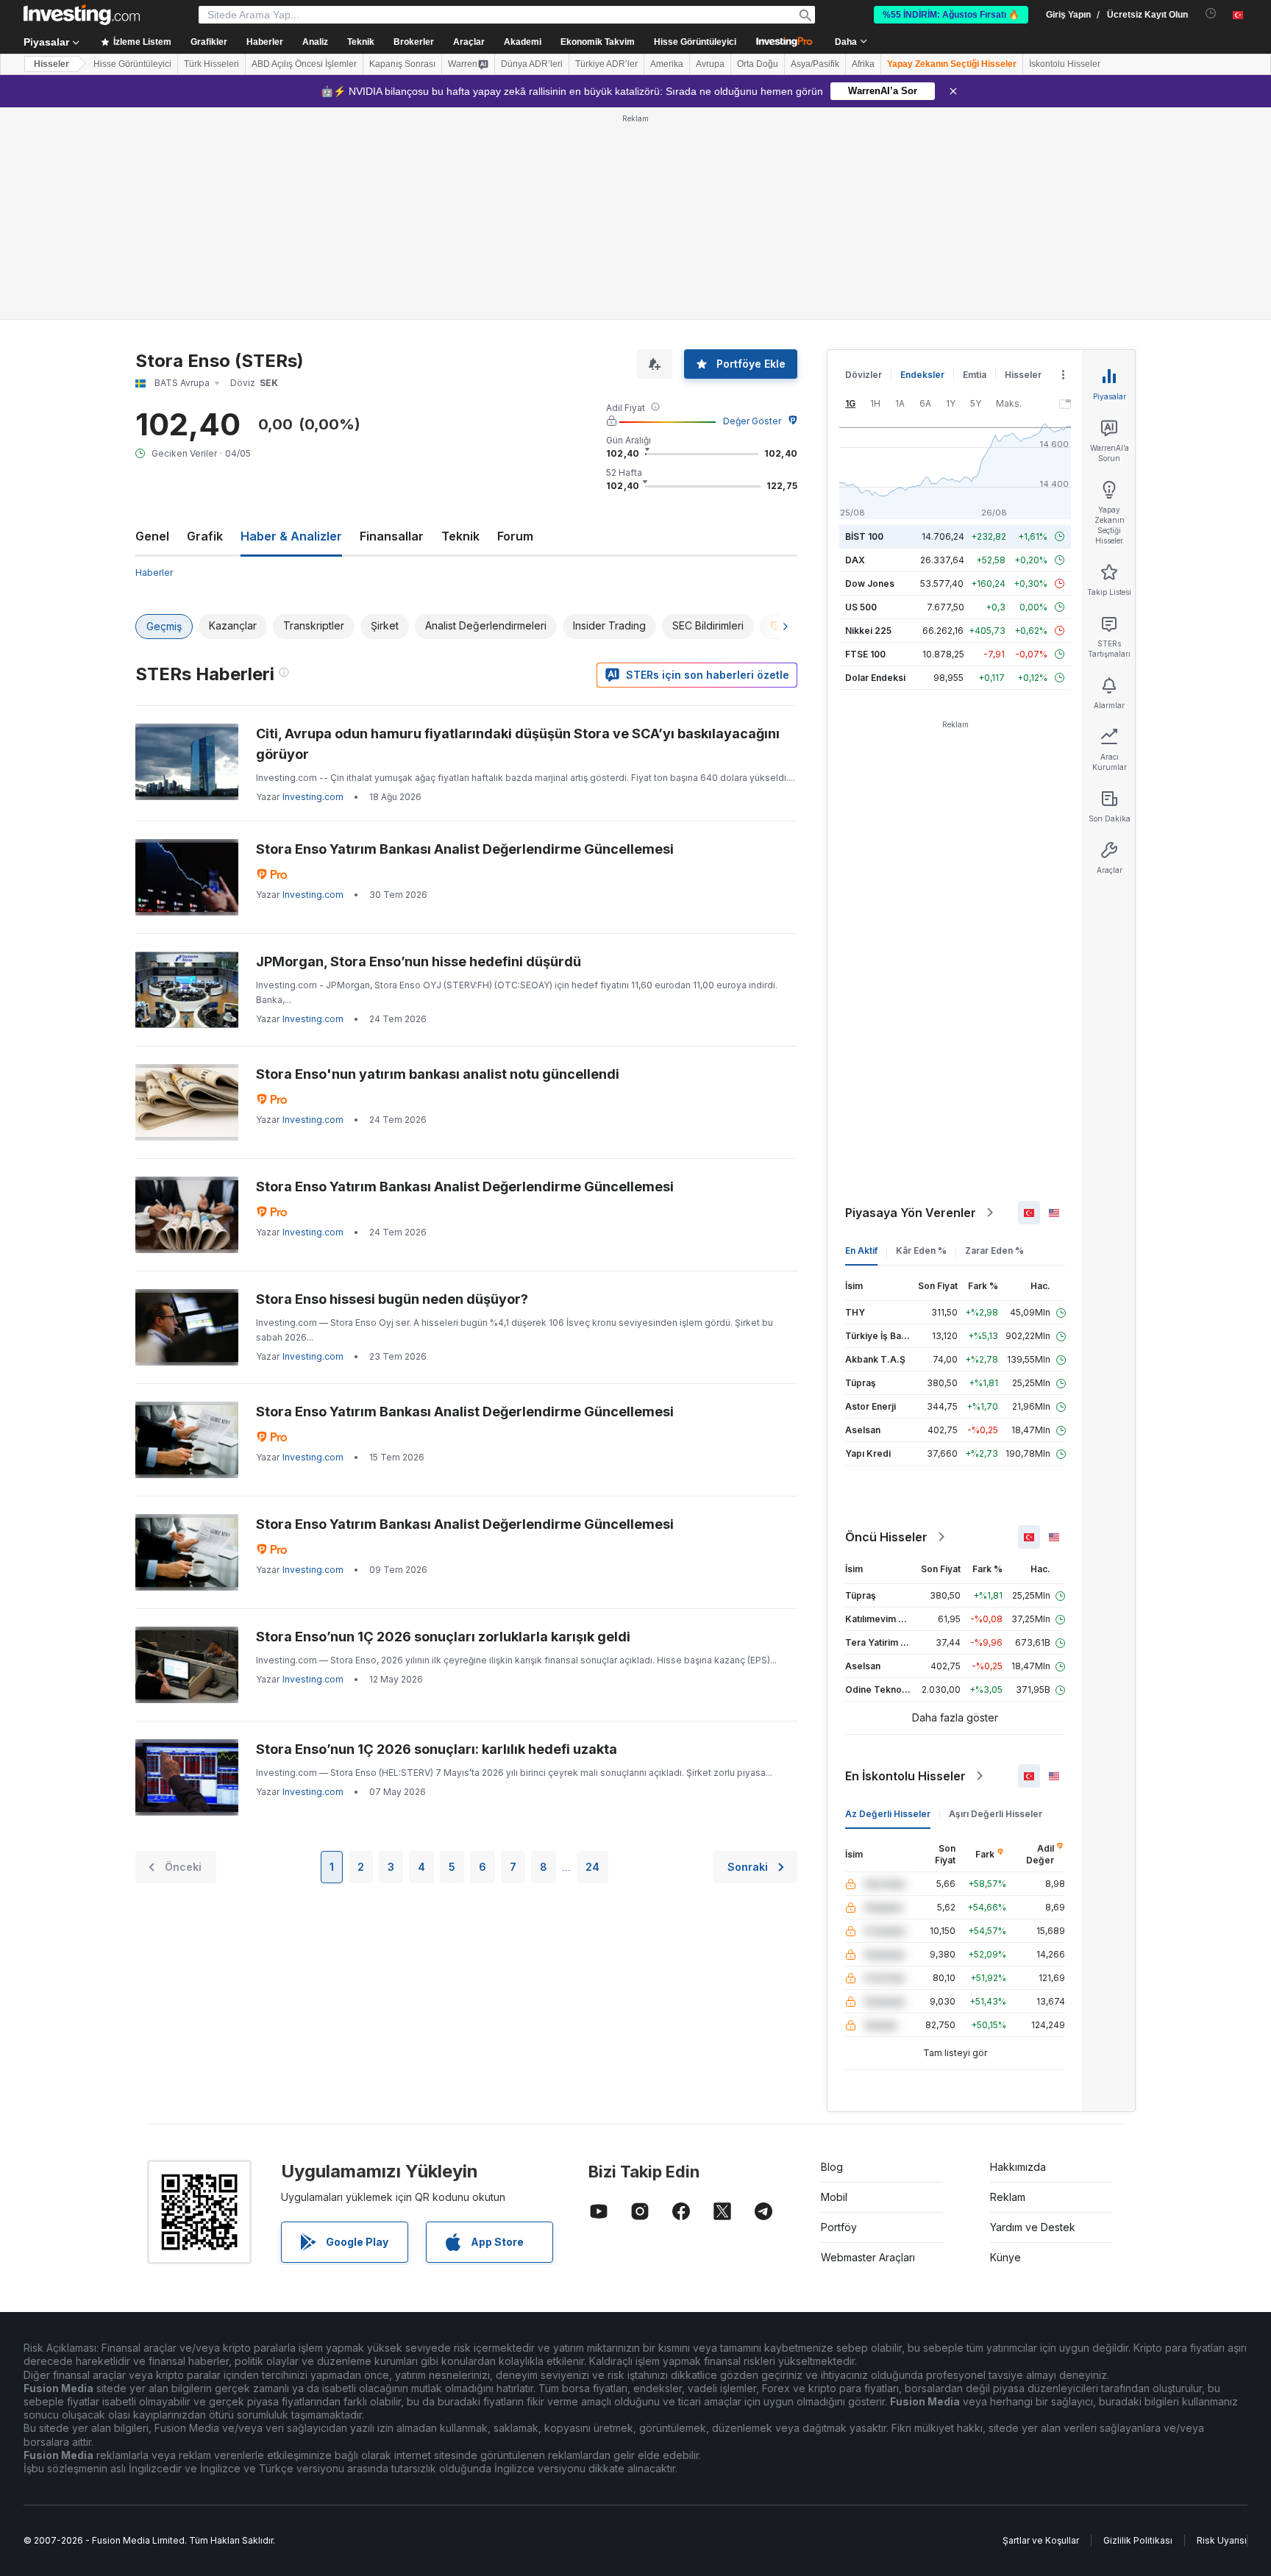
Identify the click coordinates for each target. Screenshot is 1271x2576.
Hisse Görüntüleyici (695, 42)
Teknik (460, 536)
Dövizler (864, 375)
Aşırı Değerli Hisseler (996, 1814)
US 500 (861, 607)
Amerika (667, 64)
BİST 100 (864, 536)
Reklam (1008, 2197)
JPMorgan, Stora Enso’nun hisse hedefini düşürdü (419, 961)
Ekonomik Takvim (598, 42)
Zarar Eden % (994, 1250)
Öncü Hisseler (886, 1537)
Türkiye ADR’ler (606, 64)
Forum (515, 536)
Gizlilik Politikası (1138, 2540)
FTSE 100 (865, 654)
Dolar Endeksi (875, 678)
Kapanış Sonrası (402, 64)
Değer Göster (752, 421)
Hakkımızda (1018, 2167)
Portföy (839, 2227)
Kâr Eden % (921, 1250)
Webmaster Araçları (868, 2257)
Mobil (834, 2197)
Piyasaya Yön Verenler (911, 1213)
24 (592, 1867)
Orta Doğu (758, 64)
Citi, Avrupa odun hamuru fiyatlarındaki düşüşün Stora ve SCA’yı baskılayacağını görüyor (518, 744)
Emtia (975, 375)
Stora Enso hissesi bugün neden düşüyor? (392, 1299)
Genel (152, 536)
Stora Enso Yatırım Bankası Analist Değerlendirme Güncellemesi (465, 849)
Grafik (205, 536)
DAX (855, 560)
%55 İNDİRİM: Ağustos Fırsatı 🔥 (951, 15)
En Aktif (861, 1250)
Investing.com (313, 797)
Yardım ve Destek (1033, 2227)
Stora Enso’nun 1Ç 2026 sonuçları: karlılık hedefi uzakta (437, 1749)
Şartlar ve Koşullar (1041, 2540)
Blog (832, 2167)
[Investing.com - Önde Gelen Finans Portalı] (82, 15)
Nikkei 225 (868, 631)
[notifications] (1211, 14)
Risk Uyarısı (1222, 2540)
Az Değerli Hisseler (888, 1814)
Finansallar (392, 536)
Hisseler (51, 64)
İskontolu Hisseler (1065, 64)
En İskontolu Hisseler (905, 1776)
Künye (1005, 2257)
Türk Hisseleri (211, 64)
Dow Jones (870, 584)
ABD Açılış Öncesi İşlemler (304, 64)
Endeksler (922, 375)
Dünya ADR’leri (532, 64)
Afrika (863, 64)
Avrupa (710, 64)
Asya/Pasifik (815, 64)
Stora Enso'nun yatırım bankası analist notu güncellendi (438, 1074)
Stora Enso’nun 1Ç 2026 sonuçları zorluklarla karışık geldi (443, 1637)
